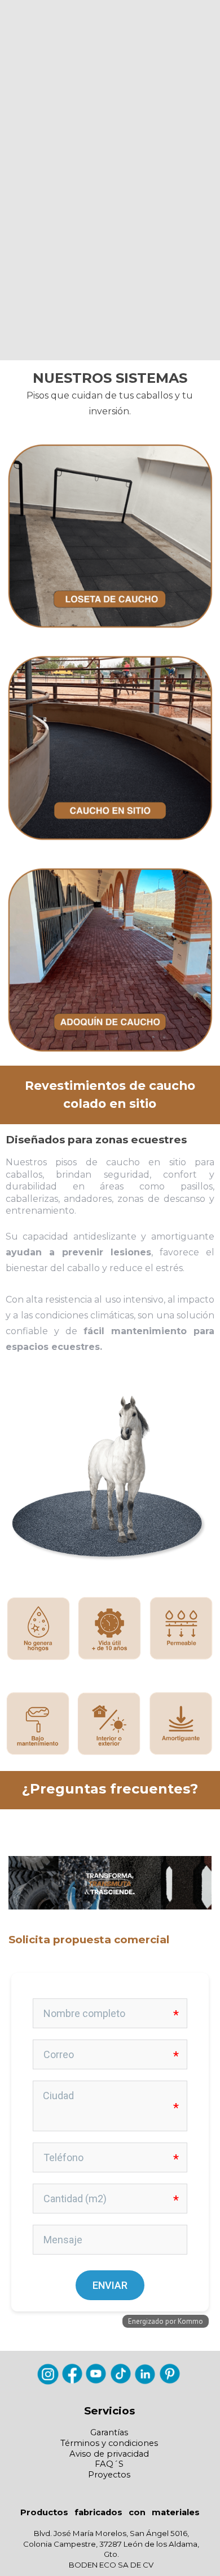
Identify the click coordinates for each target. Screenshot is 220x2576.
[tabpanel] (110, 395)
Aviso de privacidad (109, 2454)
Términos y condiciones (109, 2443)
